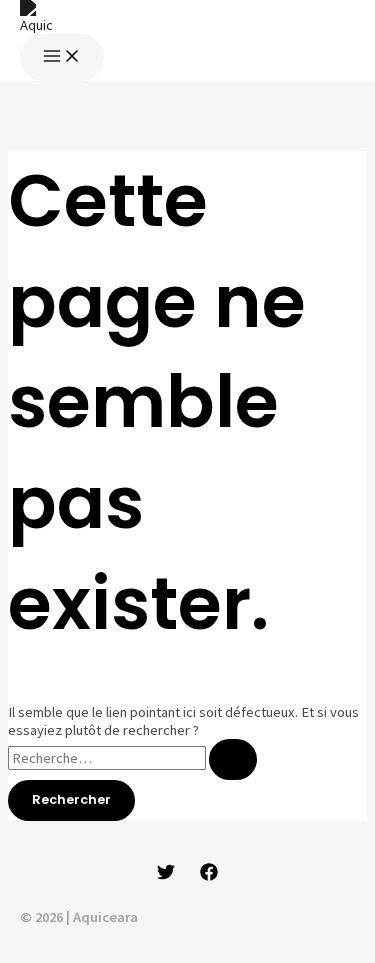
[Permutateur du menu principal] (62, 57)
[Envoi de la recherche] (233, 759)
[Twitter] (166, 876)
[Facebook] (209, 876)
